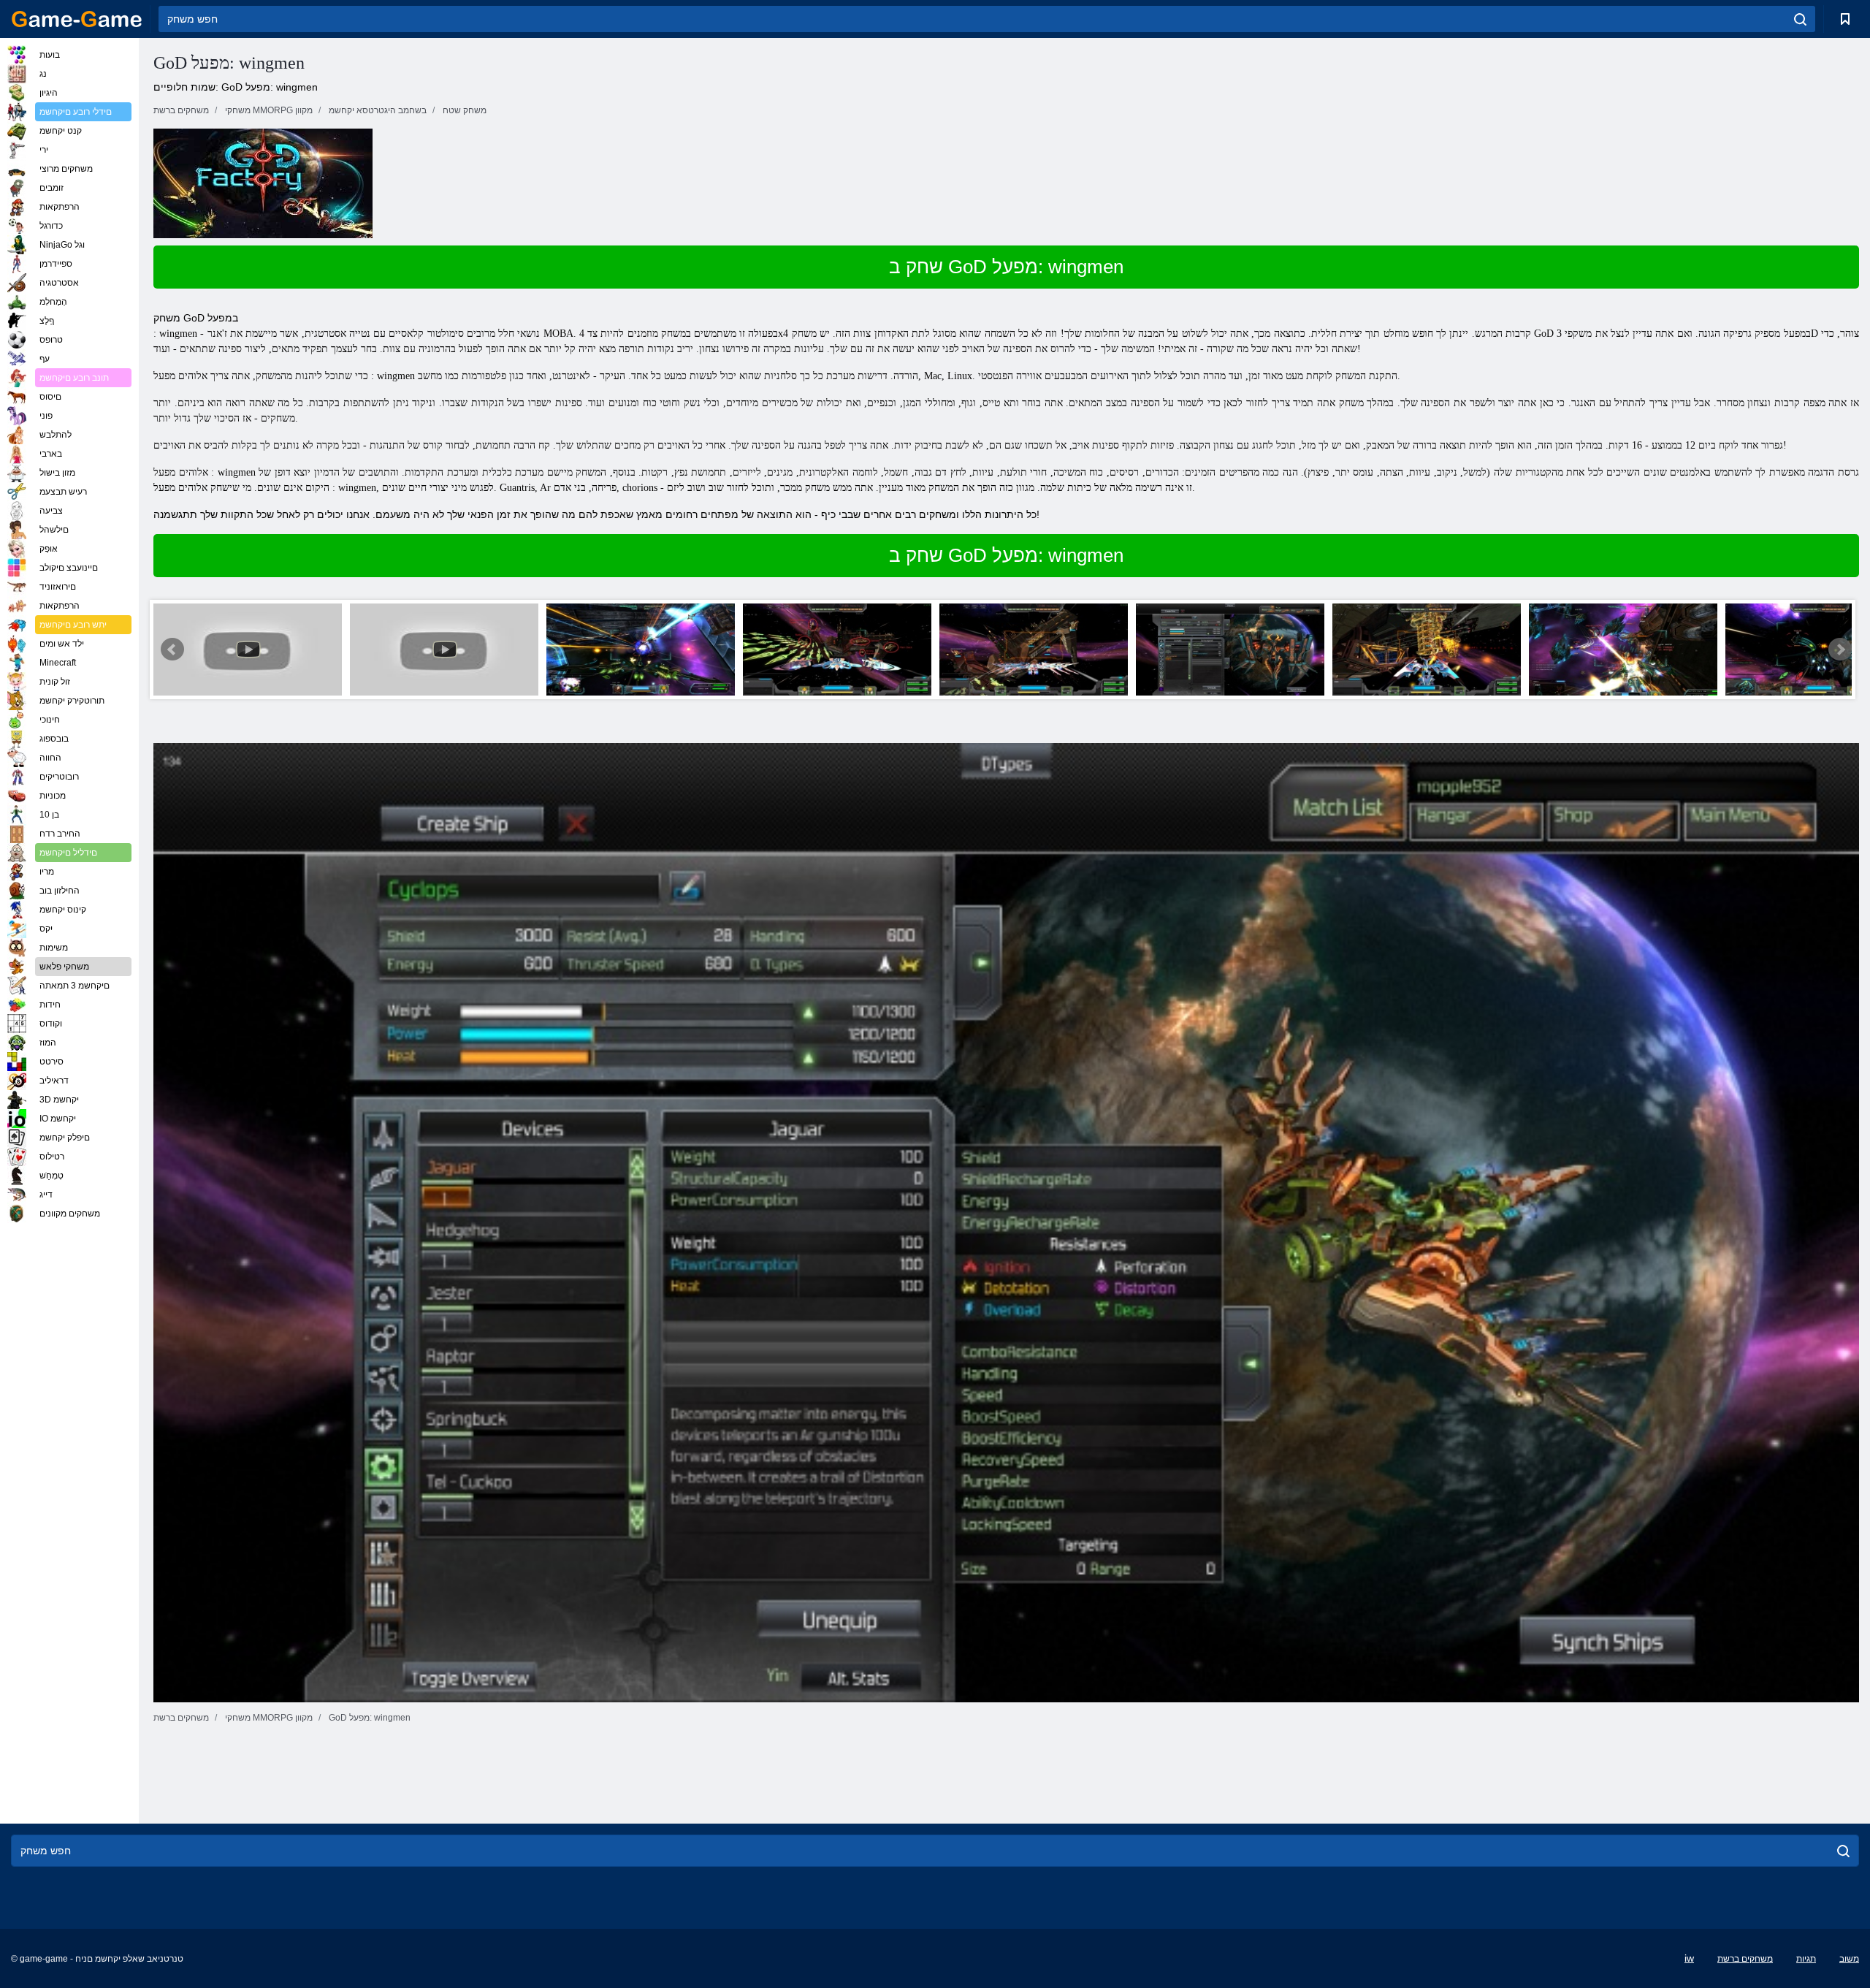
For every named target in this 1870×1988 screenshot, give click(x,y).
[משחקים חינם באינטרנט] (77, 19)
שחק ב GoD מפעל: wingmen (1006, 267)
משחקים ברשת (1745, 1959)
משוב (1849, 1959)
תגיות (1806, 1959)
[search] (1800, 19)
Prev (172, 650)
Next (1840, 650)
